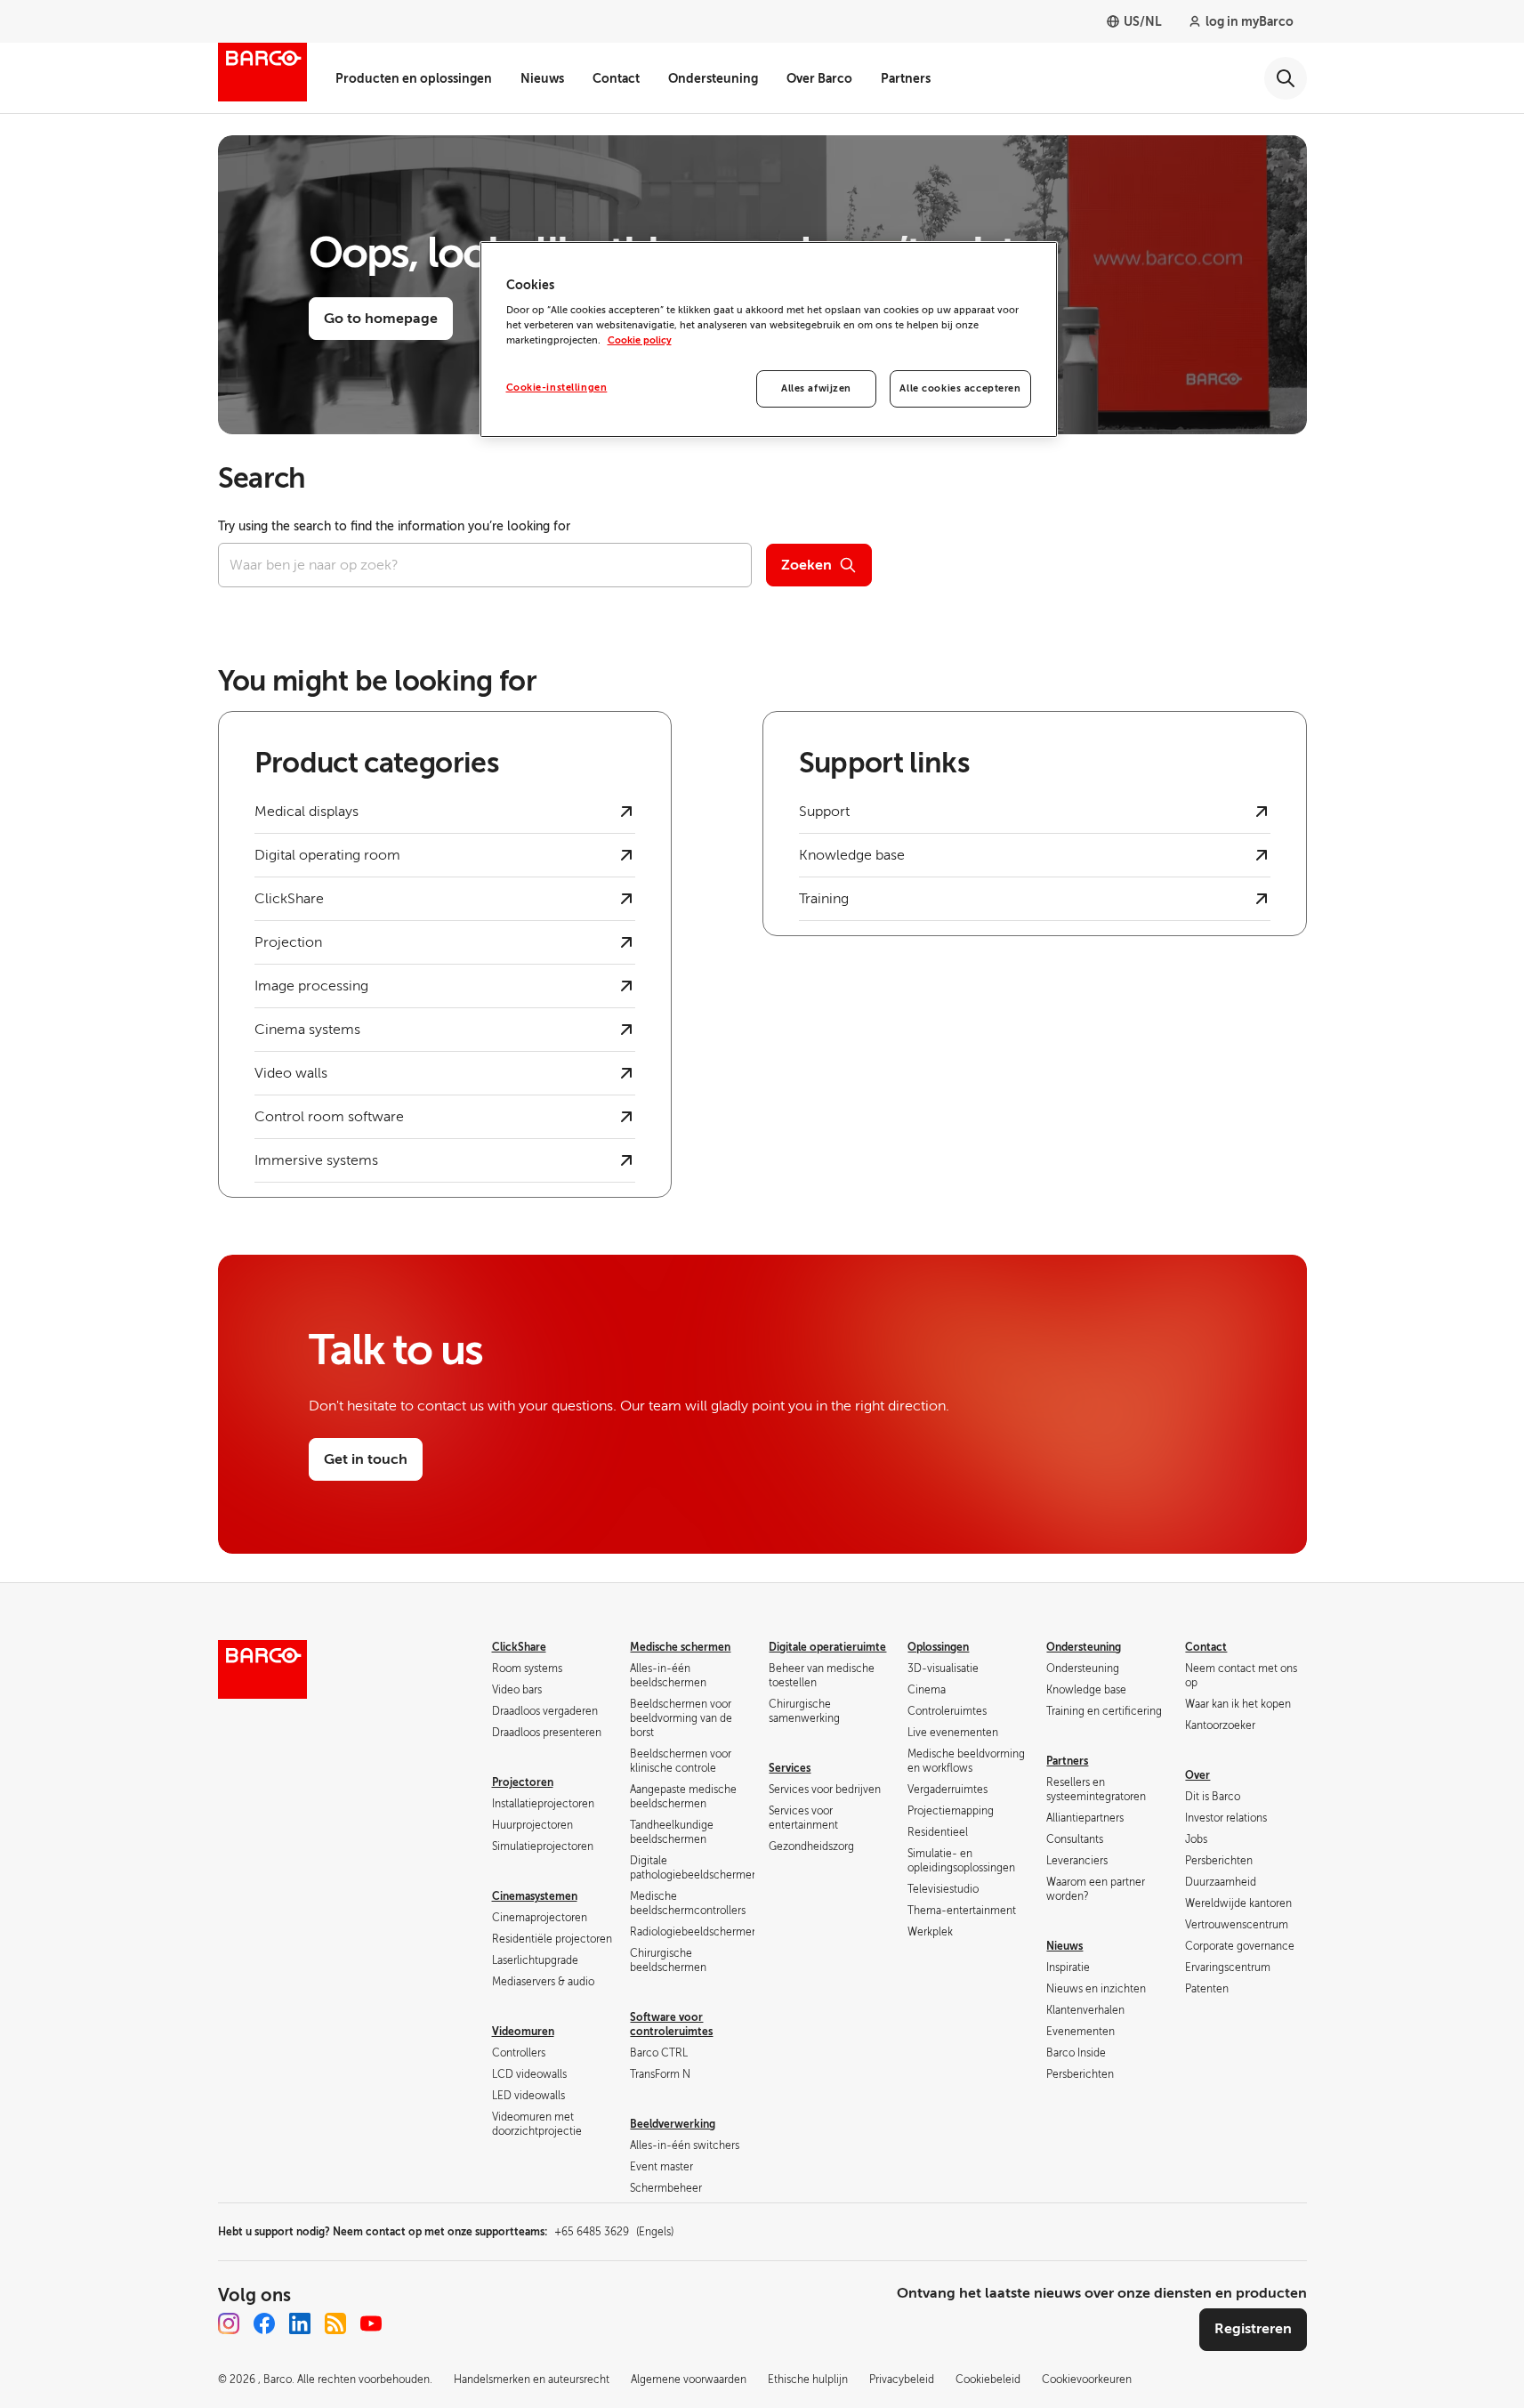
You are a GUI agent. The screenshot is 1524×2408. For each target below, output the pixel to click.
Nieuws (542, 78)
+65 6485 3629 (614, 2232)
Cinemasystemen (535, 1896)
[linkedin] (300, 2323)
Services (790, 1768)
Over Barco (819, 78)
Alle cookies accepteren (960, 388)
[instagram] (229, 2323)
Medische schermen (680, 1647)
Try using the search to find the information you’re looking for (394, 526)
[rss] (335, 2323)
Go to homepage (381, 319)
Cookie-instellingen (557, 388)
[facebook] (264, 2323)
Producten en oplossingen (414, 78)
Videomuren (523, 2032)
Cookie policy (640, 340)
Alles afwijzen (816, 388)
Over (1197, 1775)
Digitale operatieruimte (827, 1647)
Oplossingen (938, 1647)
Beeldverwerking (673, 2124)
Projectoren (523, 1782)
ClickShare (519, 1647)
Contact (616, 78)
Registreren (1253, 2329)
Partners (906, 78)
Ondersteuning (713, 78)
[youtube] (371, 2323)
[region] (769, 340)
